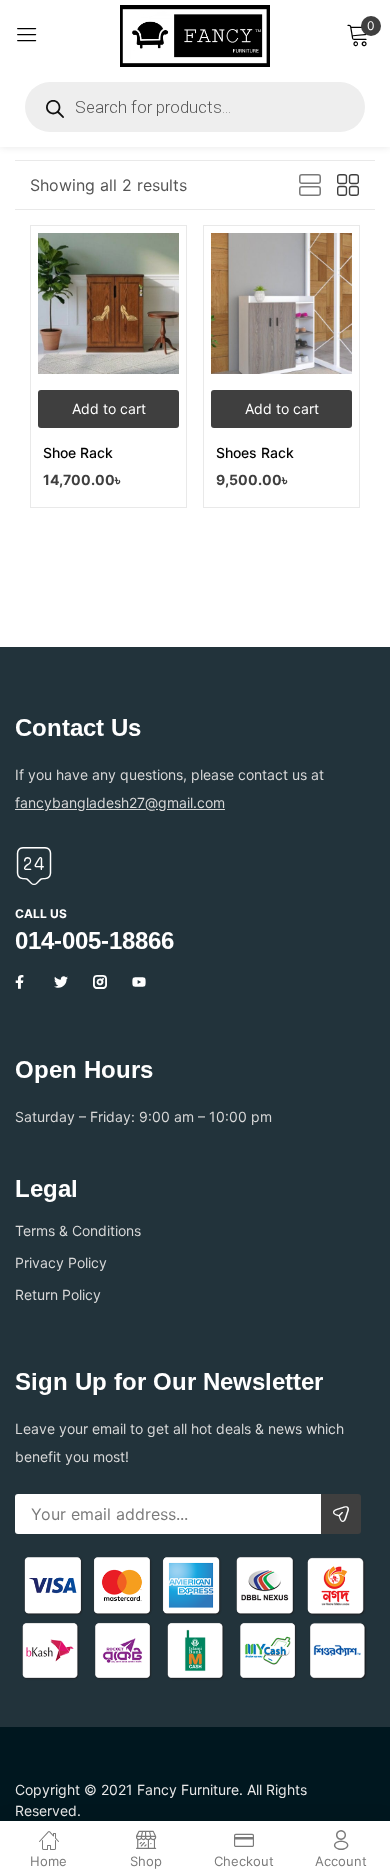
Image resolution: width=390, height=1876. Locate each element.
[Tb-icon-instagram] (100, 982)
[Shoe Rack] (108, 303)
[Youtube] (139, 982)
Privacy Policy (61, 1262)
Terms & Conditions (78, 1230)
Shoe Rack (78, 452)
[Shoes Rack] (281, 303)
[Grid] (348, 186)
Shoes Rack (255, 452)
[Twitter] (61, 982)
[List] (310, 186)
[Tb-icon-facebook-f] (22, 982)
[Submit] (341, 1514)
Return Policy (58, 1294)
